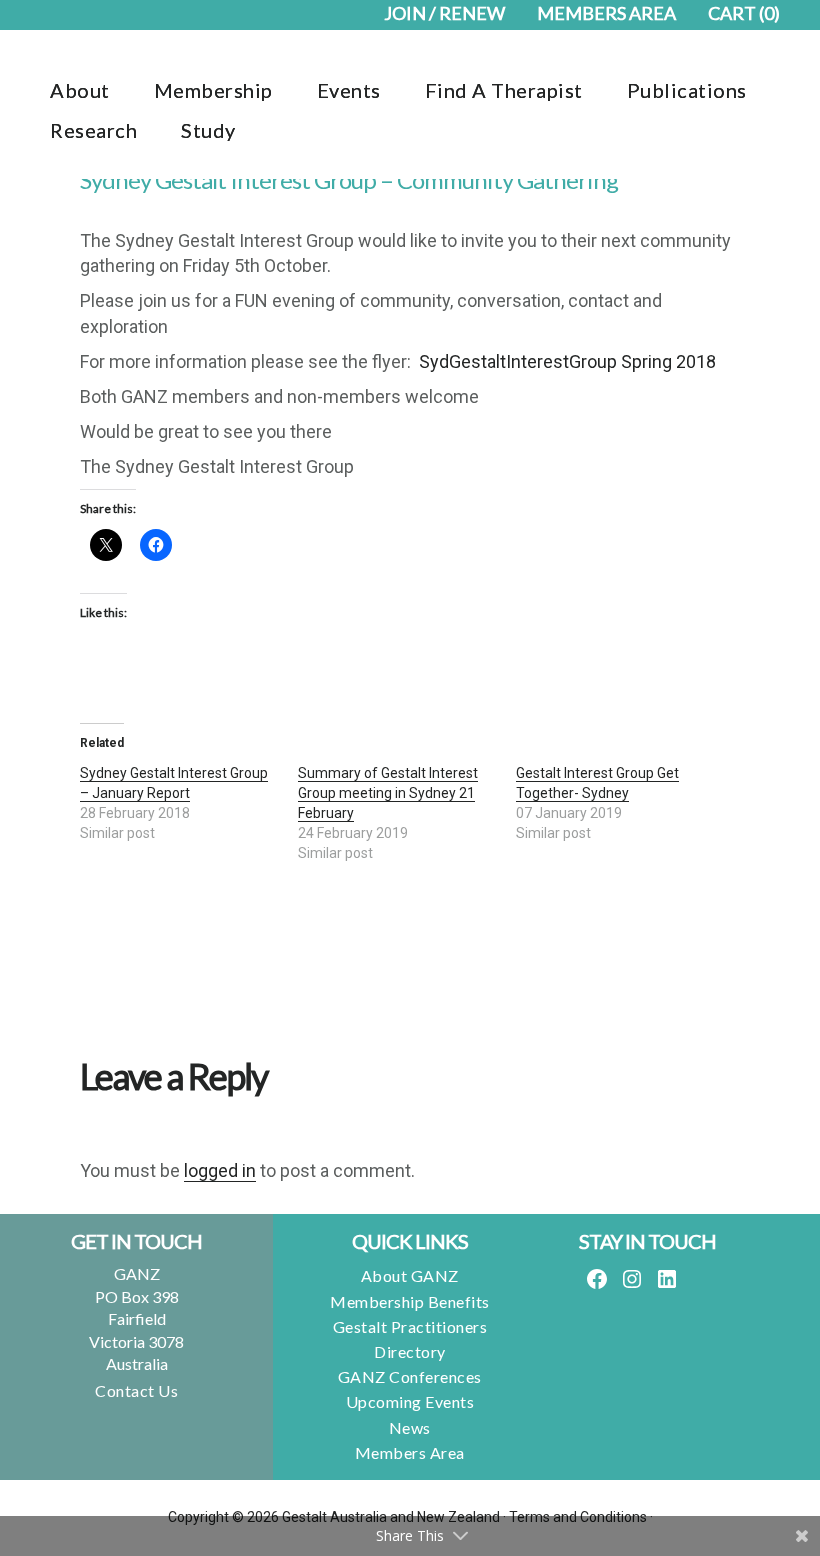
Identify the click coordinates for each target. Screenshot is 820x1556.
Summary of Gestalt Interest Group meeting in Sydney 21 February (388, 793)
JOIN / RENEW (444, 13)
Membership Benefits (410, 1301)
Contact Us (136, 1390)
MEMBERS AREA (606, 13)
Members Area (410, 1452)
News (410, 1427)
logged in (220, 1170)
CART (744, 13)
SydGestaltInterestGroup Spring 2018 (567, 361)
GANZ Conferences (410, 1376)
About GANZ (410, 1275)
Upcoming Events (410, 1401)
